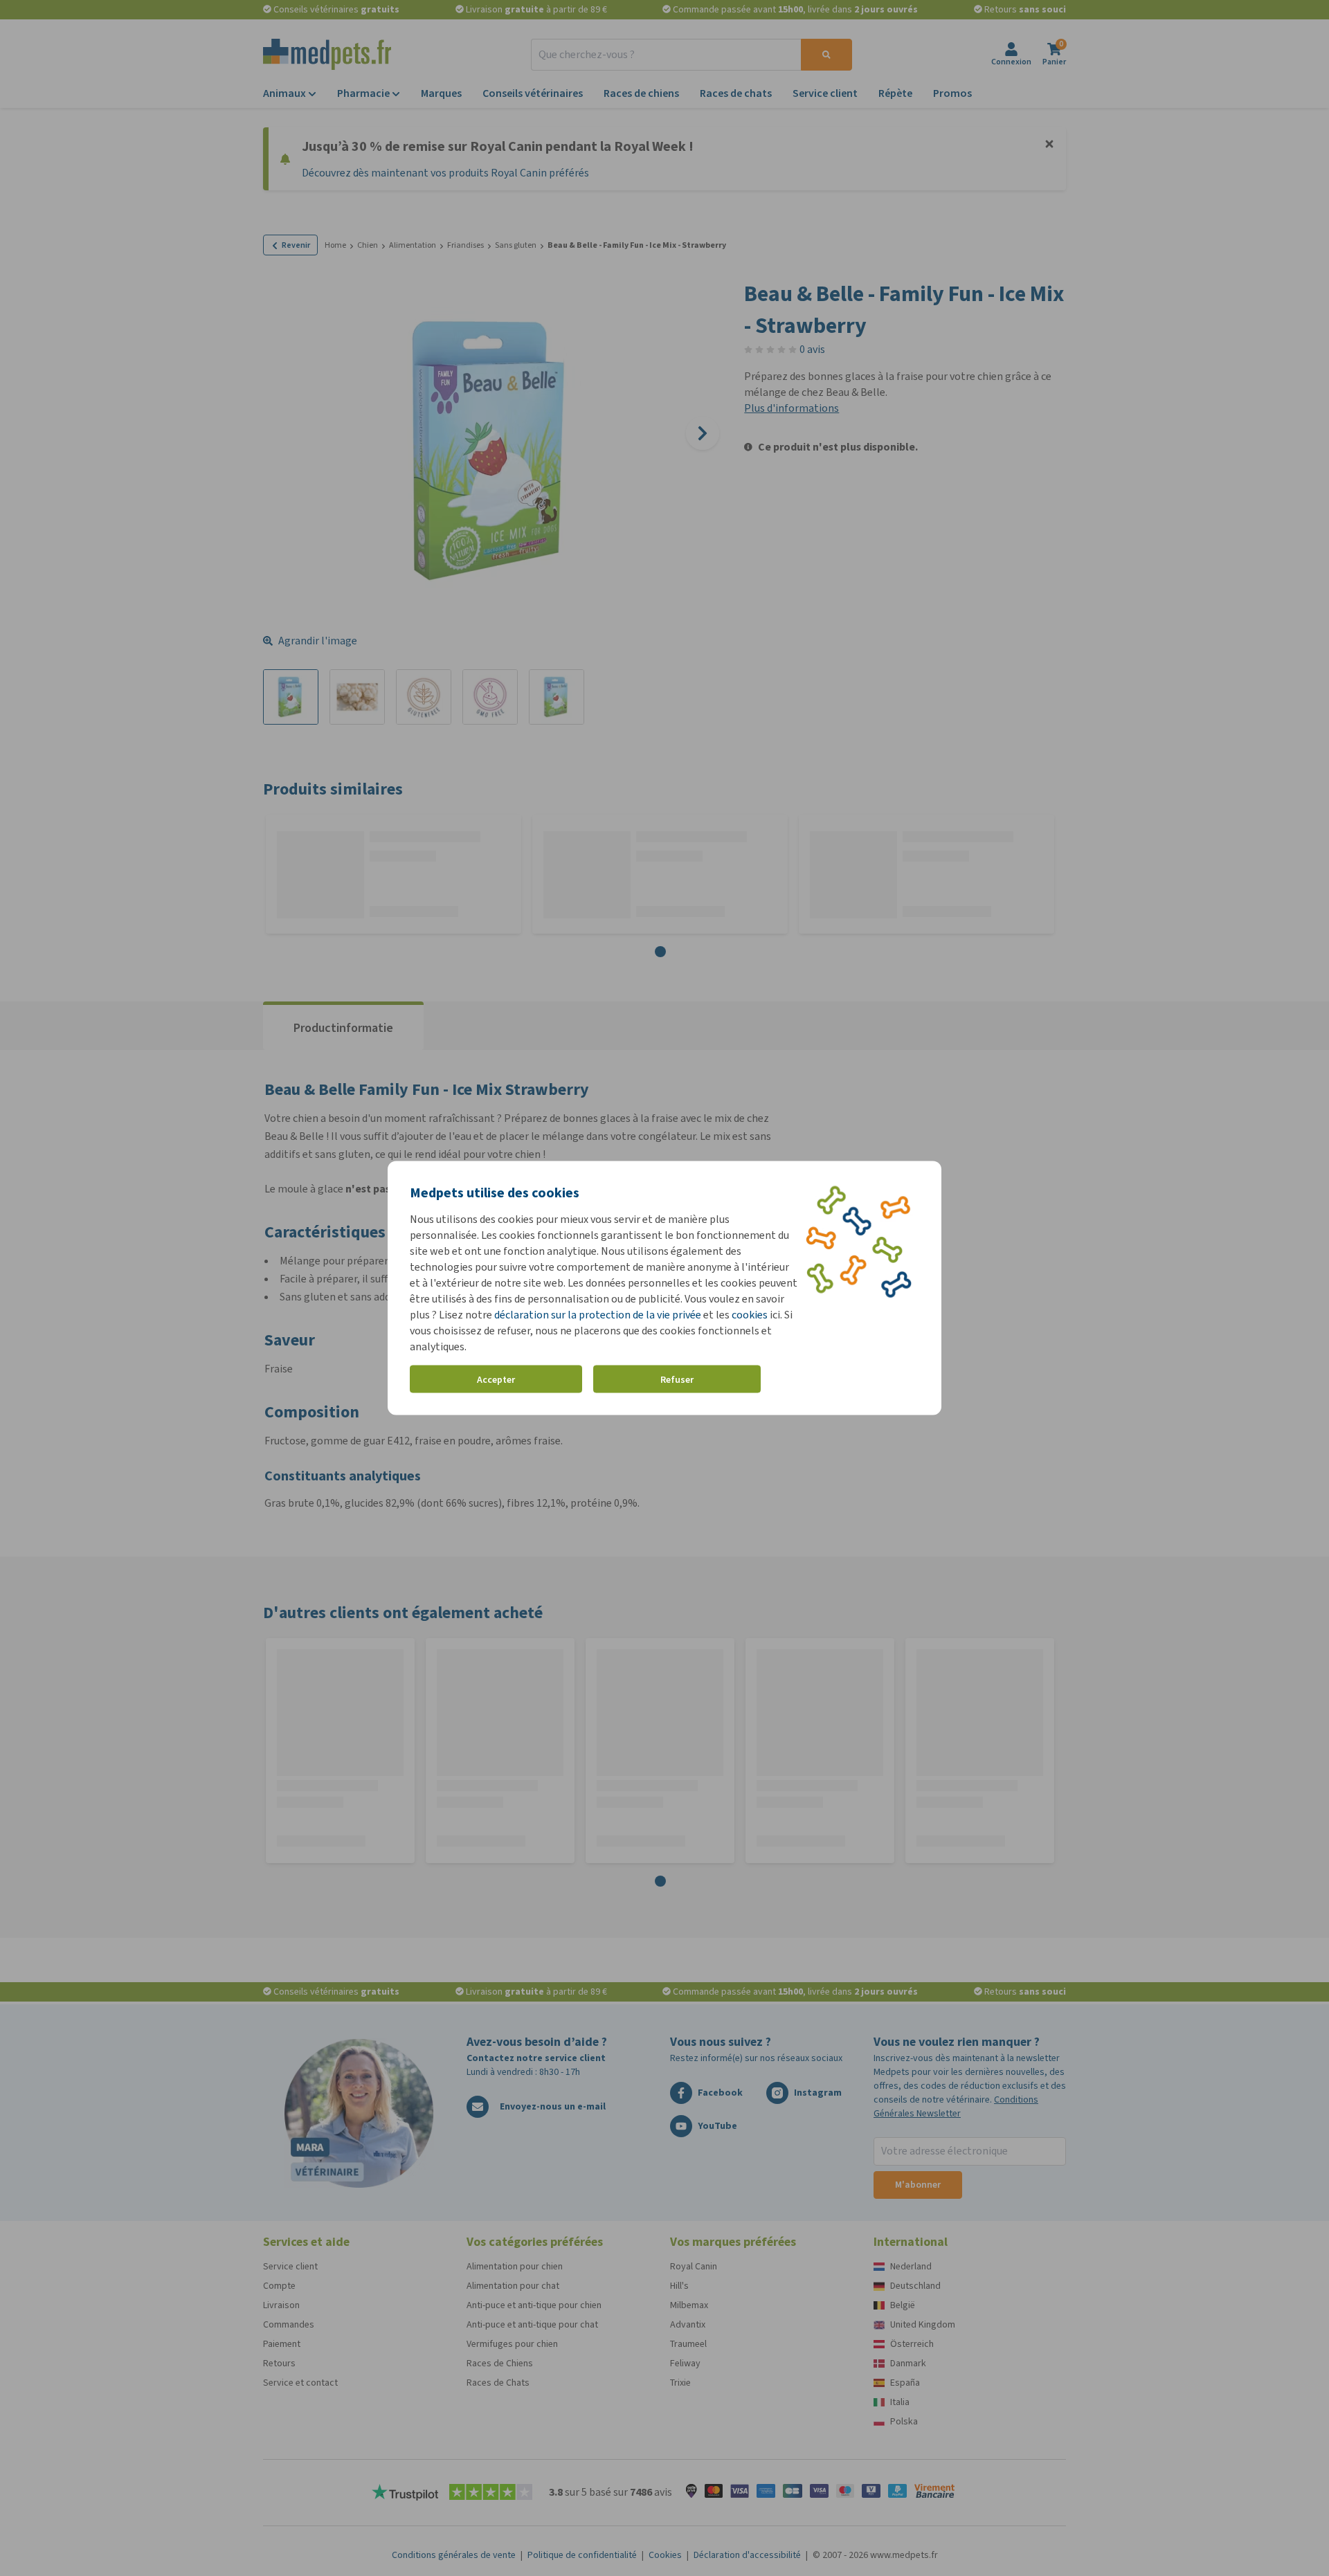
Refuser (677, 1379)
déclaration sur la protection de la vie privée (599, 1315)
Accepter (496, 1379)
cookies (750, 1315)
